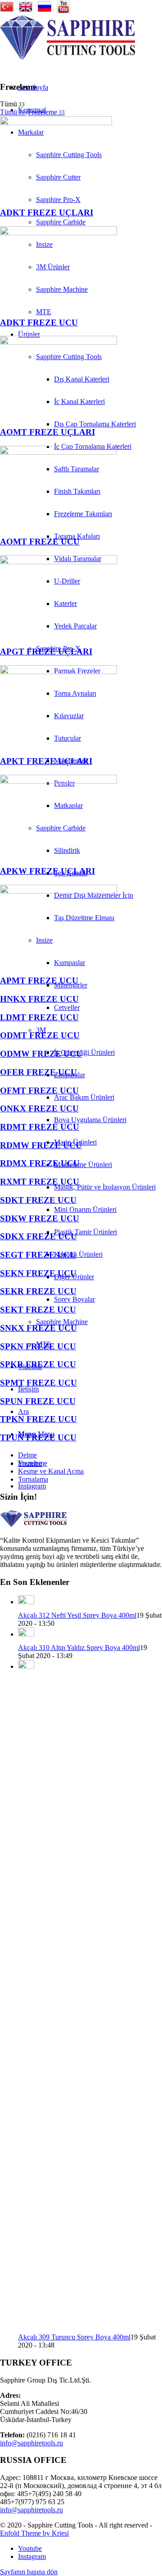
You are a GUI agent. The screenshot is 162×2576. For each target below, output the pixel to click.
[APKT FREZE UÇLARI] (58, 672)
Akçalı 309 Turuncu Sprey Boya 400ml (74, 2337)
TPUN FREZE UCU (38, 1437)
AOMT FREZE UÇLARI (47, 432)
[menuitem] (108, 424)
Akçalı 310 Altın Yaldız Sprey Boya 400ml (79, 1648)
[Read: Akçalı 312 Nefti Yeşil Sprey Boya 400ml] (26, 1602)
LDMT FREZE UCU (39, 1017)
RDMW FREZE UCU (41, 1145)
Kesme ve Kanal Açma (51, 1471)
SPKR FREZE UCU (38, 1364)
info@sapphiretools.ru (31, 2443)
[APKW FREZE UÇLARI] (58, 781)
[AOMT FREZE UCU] (58, 452)
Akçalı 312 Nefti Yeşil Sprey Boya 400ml (77, 1615)
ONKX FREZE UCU (39, 1108)
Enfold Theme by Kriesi (34, 2533)
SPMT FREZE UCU (38, 1383)
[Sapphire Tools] (67, 58)
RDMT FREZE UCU (40, 1127)
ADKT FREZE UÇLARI (47, 213)
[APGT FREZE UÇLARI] (58, 562)
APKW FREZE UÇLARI (47, 871)
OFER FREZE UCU (38, 1072)
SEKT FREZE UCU (38, 1310)
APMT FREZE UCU (39, 981)
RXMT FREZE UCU (40, 1182)
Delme (27, 1455)
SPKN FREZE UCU (38, 1346)
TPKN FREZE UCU (38, 1419)
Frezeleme (33, 1463)
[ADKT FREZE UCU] (58, 233)
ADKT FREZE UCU (39, 323)
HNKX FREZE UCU (39, 999)
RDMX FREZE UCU (40, 1163)
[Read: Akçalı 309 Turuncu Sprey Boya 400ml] (26, 1666)
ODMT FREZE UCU (40, 1035)
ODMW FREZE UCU (41, 1054)
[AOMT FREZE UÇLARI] (58, 342)
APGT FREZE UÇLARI (46, 652)
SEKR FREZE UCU (38, 1291)
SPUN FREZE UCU (38, 1401)
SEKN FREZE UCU (38, 1273)
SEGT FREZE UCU (38, 1255)
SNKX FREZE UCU (38, 1328)
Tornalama (33, 1479)
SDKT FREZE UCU (38, 1200)
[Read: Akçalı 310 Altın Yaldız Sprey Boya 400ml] (26, 1634)
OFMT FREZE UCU (39, 1091)
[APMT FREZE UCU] (58, 891)
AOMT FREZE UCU (40, 542)
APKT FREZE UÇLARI (46, 761)
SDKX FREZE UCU (38, 1236)
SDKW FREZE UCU (40, 1218)
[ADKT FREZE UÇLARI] (56, 123)
